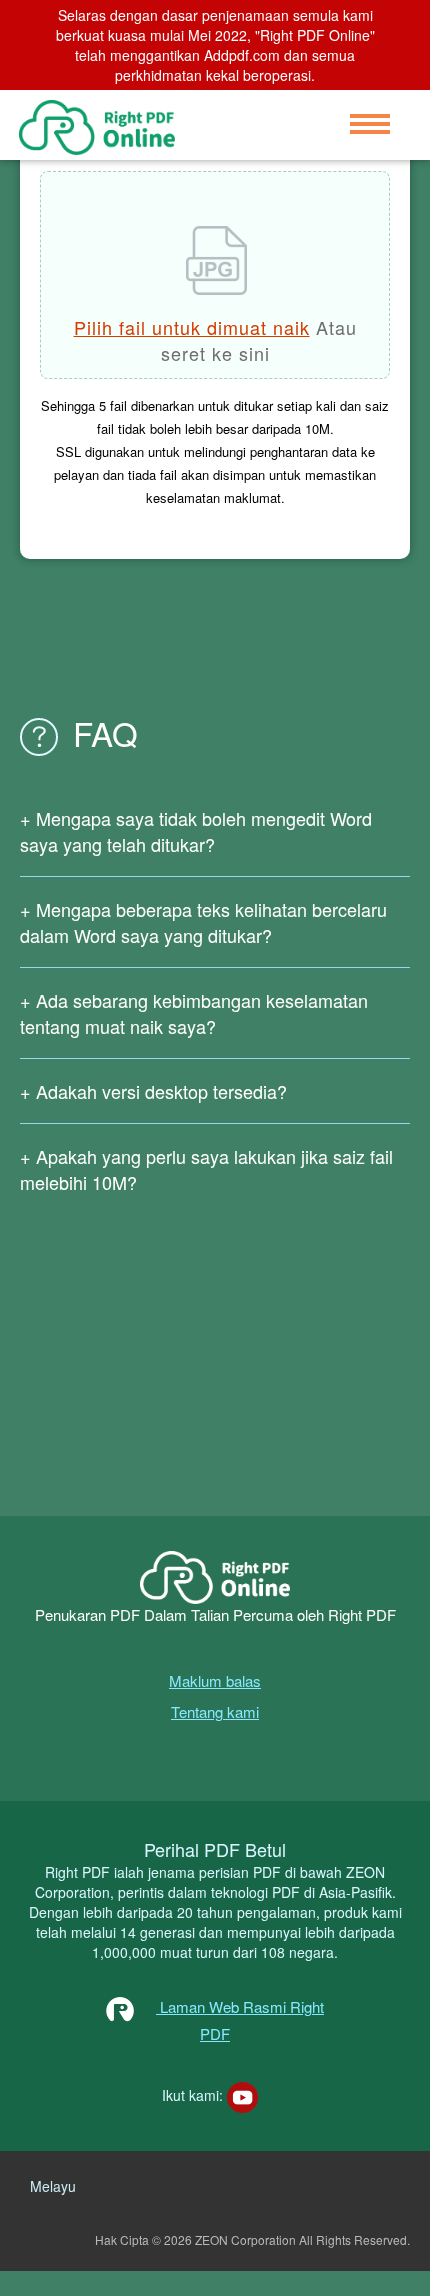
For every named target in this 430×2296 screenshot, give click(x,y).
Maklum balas (215, 1680)
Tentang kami (215, 1711)
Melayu (53, 2186)
